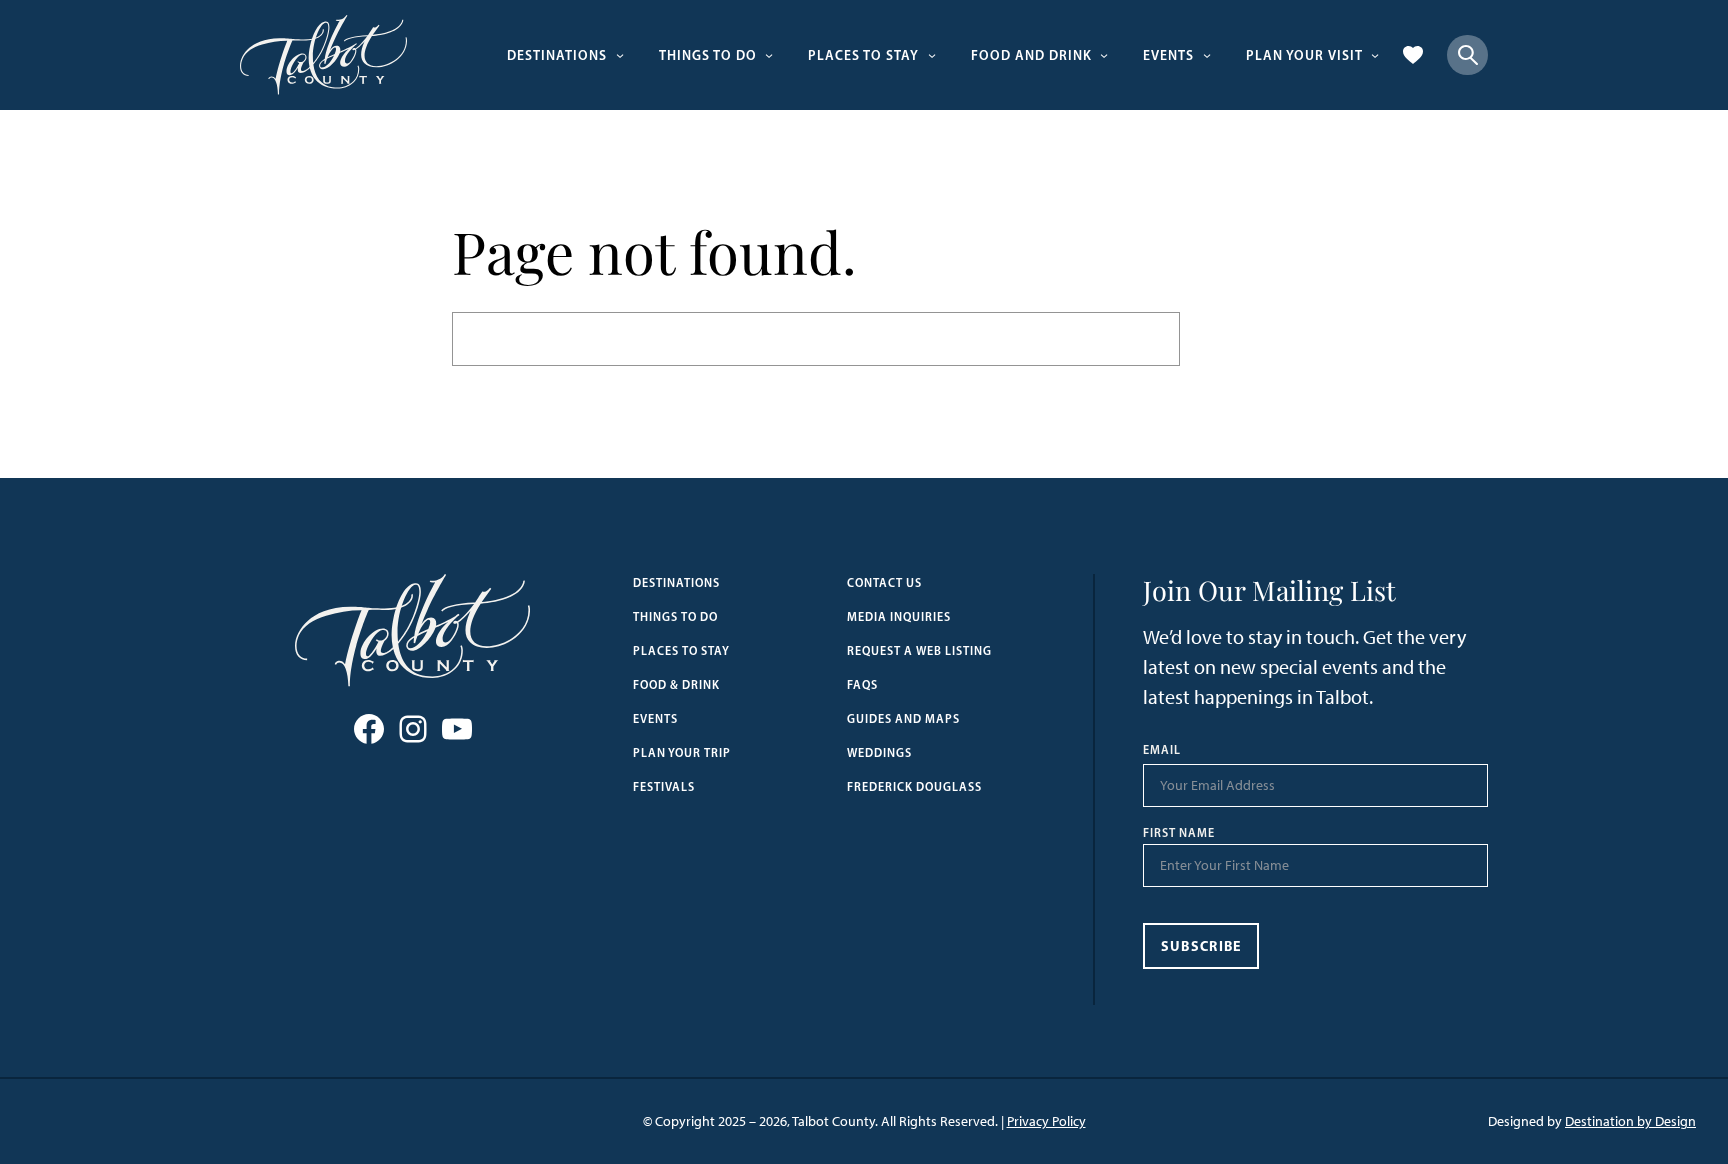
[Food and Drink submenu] (1104, 55)
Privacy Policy (1046, 1121)
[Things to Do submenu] (769, 55)
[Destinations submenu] (620, 55)
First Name (1179, 833)
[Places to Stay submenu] (932, 55)
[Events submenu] (1207, 55)
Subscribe (1201, 946)
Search (1228, 338)
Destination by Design (1630, 1121)
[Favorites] (1413, 55)
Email (1162, 750)
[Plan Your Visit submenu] (1375, 55)
